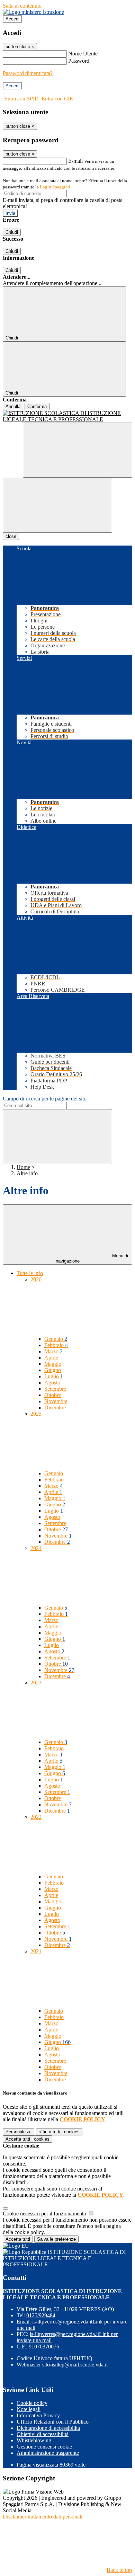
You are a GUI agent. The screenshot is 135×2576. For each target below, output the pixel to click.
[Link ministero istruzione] (33, 12)
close (11, 536)
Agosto (52, 1383)
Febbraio (56, 1345)
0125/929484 (41, 2315)
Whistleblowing (34, 2440)
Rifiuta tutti (59, 2132)
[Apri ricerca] (78, 450)
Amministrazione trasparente (48, 2453)
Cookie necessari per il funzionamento (45, 2214)
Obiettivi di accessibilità (43, 2434)
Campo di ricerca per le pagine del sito (45, 1099)
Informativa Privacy (38, 2415)
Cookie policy (32, 2403)
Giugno (53, 1370)
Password (79, 61)
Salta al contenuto (22, 6)
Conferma (37, 406)
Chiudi (12, 232)
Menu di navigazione (92, 1258)
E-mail (75, 161)
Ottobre (53, 1395)
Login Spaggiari (55, 187)
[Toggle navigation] (57, 505)
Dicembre (55, 1407)
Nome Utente (83, 54)
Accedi (12, 19)
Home (23, 1167)
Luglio (54, 1376)
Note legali (29, 2409)
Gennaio (56, 1339)
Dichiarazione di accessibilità (48, 2428)
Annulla (13, 406)
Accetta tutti (28, 2139)
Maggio (53, 1364)
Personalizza (19, 2132)
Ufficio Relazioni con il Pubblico (53, 2422)
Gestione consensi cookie (44, 2447)
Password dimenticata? (28, 73)
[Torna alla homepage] (67, 416)
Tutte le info (30, 1273)
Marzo (53, 1351)
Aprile (51, 1358)
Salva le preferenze (56, 2239)
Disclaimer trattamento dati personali (43, 2517)
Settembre (55, 1389)
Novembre (56, 1401)
